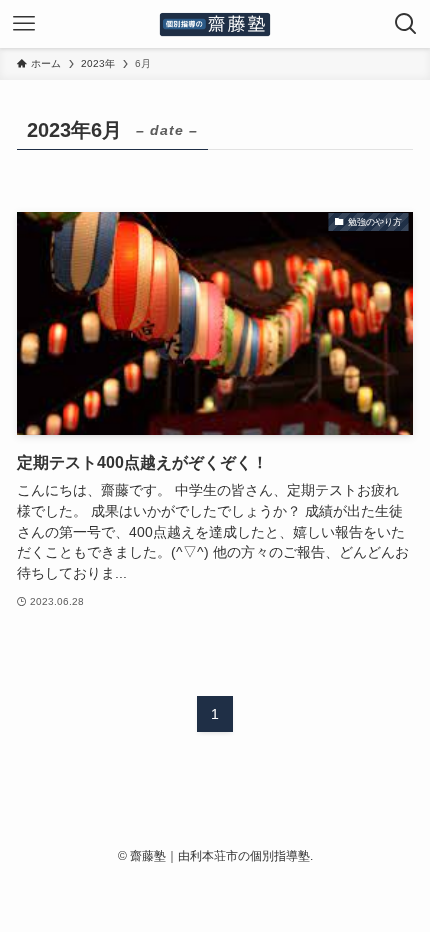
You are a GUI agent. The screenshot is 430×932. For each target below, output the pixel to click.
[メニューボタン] (24, 24)
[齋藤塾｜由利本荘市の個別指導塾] (215, 24)
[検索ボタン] (406, 24)
